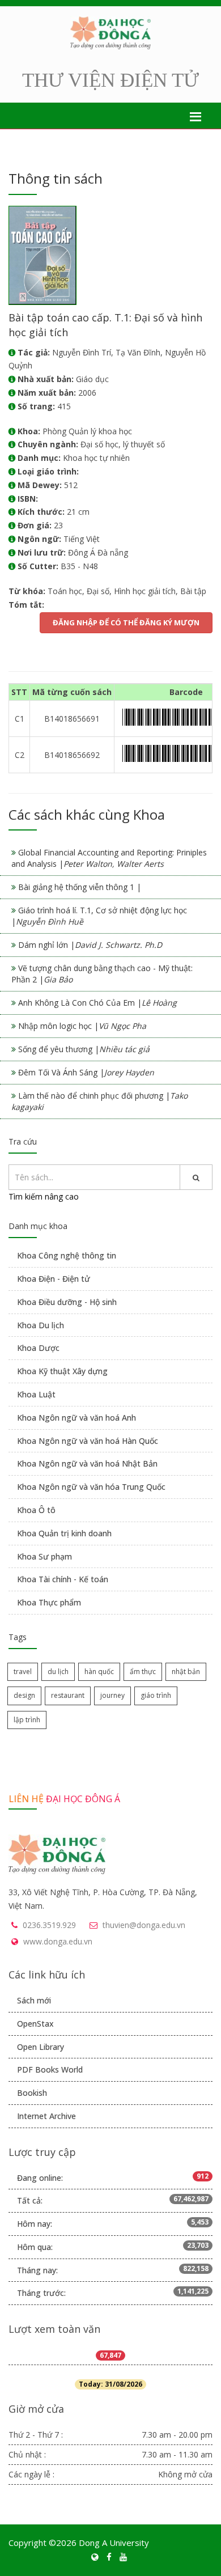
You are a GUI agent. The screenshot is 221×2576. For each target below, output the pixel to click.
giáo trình (156, 1695)
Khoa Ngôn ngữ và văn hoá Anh (76, 1418)
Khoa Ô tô (36, 1510)
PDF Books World (50, 2069)
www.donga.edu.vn (58, 1941)
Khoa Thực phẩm (49, 1602)
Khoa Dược (38, 1348)
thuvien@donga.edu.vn (144, 1925)
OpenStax (35, 2024)
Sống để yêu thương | (84, 1049)
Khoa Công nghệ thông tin (67, 1255)
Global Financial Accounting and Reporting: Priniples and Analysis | (109, 858)
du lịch (58, 1672)
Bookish (32, 2093)
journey (112, 1695)
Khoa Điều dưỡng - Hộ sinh (67, 1302)
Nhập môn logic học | (82, 1026)
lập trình (27, 1720)
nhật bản (186, 1672)
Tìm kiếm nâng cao (44, 1196)
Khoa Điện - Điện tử (54, 1279)
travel (23, 1672)
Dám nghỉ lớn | (90, 945)
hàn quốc (99, 1672)
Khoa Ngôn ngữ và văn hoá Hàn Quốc (88, 1441)
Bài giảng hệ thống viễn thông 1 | (80, 887)
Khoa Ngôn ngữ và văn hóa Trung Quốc (91, 1487)
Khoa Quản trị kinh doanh (64, 1533)
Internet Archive (46, 2116)
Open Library (41, 2047)
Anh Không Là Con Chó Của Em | (97, 1003)
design (24, 1695)
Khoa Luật (36, 1394)
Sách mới (34, 2000)
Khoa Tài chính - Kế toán (63, 1579)
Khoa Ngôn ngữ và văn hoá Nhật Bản (87, 1463)
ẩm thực (143, 1672)
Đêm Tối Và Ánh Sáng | (86, 1072)
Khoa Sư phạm (44, 1556)
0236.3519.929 (49, 1925)
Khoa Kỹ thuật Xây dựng (62, 1371)
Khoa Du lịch (41, 1325)
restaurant (68, 1695)
